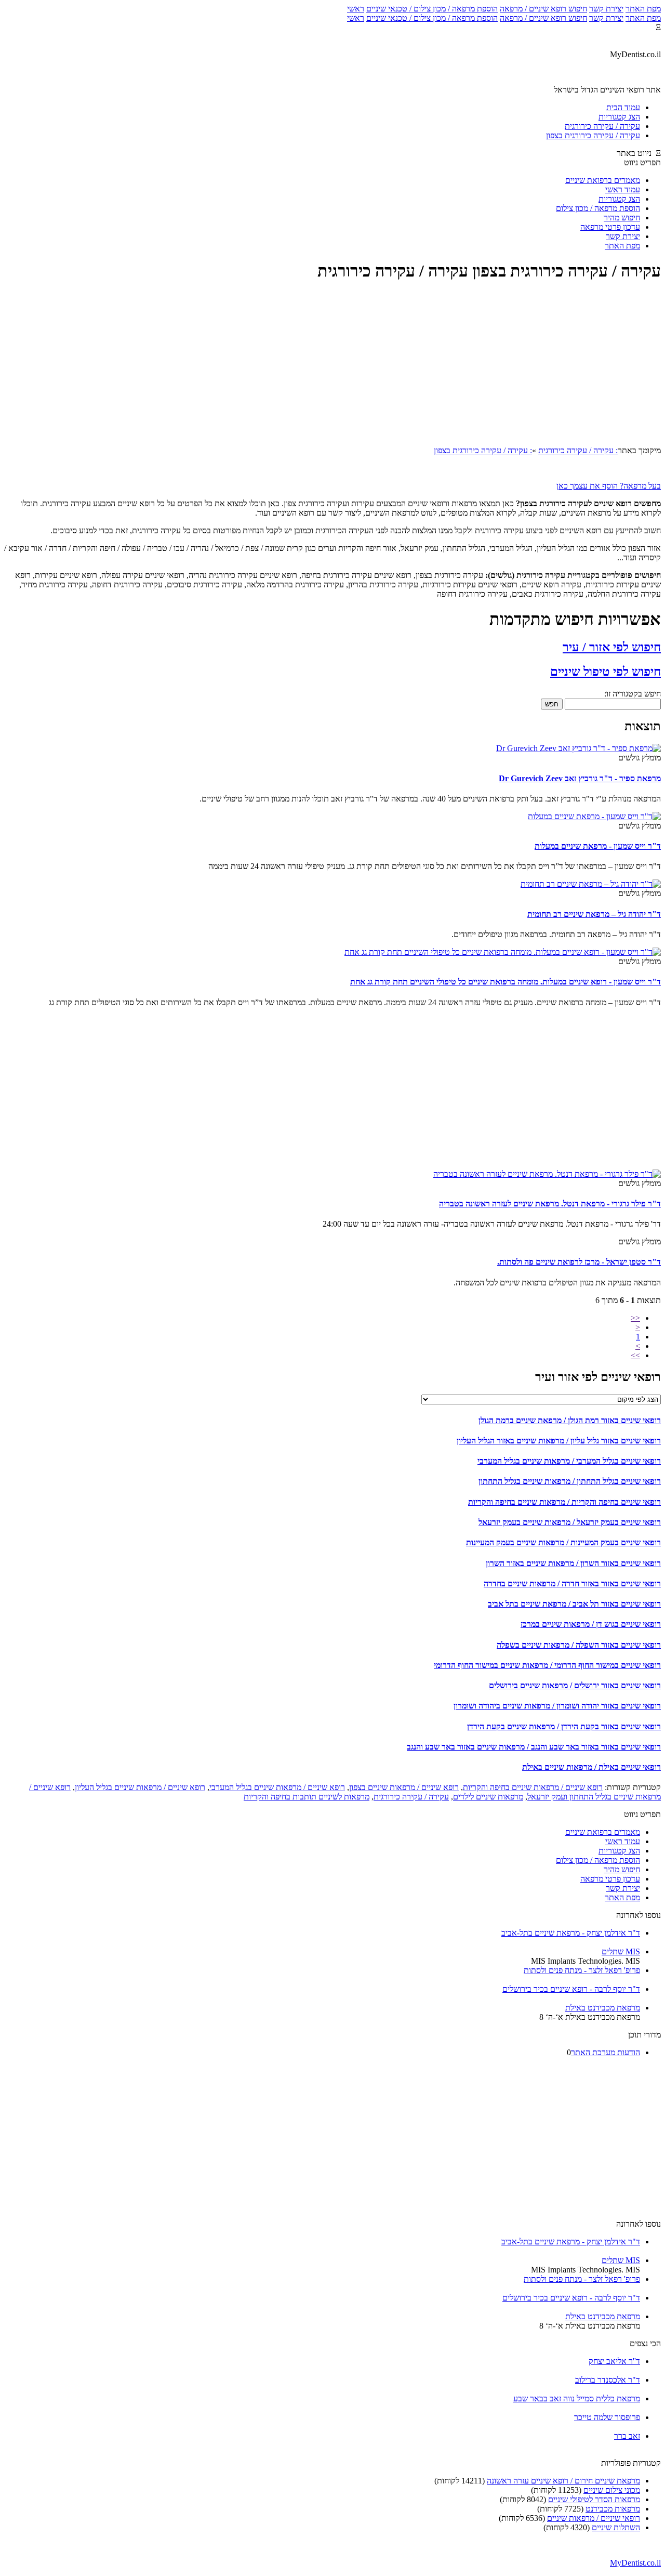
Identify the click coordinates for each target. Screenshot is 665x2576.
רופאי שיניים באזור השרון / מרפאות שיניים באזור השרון (573, 1563)
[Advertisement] (332, 365)
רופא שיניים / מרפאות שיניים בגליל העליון (140, 1787)
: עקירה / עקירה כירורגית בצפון (483, 450)
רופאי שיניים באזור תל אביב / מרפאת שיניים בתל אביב (574, 1604)
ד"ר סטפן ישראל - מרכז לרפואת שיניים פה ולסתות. (579, 1262)
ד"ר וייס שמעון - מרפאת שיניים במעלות (598, 846)
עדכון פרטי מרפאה (610, 227)
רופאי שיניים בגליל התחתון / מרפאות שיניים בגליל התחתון (570, 1481)
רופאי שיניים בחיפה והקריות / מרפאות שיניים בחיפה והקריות (564, 1502)
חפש (552, 704)
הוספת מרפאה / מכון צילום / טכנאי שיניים (432, 9)
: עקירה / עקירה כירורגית (578, 450)
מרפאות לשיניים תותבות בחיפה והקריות (307, 1797)
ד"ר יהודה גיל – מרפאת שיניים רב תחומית (594, 914)
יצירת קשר (606, 9)
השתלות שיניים (616, 2527)
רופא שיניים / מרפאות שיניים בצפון (404, 1787)
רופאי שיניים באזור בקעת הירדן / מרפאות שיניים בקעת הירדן (564, 1726)
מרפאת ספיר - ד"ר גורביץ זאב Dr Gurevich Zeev (580, 778)
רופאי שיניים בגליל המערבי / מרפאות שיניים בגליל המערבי (569, 1461)
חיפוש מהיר (622, 218)
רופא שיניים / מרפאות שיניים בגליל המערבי (277, 1787)
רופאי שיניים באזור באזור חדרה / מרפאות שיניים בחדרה (572, 1583)
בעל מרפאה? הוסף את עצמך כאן (609, 486)
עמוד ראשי (623, 189)
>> (635, 1355)
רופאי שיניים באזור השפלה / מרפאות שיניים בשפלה (579, 1645)
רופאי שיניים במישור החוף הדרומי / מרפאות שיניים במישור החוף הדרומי (547, 1665)
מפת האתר (643, 9)
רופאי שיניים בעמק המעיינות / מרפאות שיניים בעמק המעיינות (563, 1542)
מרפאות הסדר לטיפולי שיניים (594, 2499)
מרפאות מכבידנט (613, 2509)
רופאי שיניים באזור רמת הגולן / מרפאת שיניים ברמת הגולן (570, 1420)
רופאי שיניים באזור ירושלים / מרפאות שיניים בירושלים (575, 1685)
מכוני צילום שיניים (612, 2490)
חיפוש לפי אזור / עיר (612, 647)
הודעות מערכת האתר (606, 2052)
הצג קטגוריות (619, 199)
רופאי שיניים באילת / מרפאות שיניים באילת (591, 1767)
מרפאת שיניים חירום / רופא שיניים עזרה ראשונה (563, 2481)
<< (635, 1318)
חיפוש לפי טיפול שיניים (606, 672)
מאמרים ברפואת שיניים (603, 180)
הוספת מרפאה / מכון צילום (598, 208)
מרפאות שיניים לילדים (488, 1797)
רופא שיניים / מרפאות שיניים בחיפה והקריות (533, 1787)
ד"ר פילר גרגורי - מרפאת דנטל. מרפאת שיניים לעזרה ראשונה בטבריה (550, 1204)
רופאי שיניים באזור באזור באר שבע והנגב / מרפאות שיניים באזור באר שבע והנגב (534, 1747)
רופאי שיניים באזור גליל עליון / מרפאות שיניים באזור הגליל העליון (559, 1441)
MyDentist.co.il (635, 2563)
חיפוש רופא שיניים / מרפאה (543, 9)
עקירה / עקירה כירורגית (411, 1797)
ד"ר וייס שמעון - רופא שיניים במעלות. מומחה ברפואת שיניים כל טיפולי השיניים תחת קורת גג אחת (506, 982)
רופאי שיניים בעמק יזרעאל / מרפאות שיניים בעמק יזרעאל (570, 1522)
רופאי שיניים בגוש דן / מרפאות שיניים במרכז (591, 1624)
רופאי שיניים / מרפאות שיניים (594, 2518)
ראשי (356, 9)
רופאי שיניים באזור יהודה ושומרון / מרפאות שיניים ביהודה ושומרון (557, 1706)
